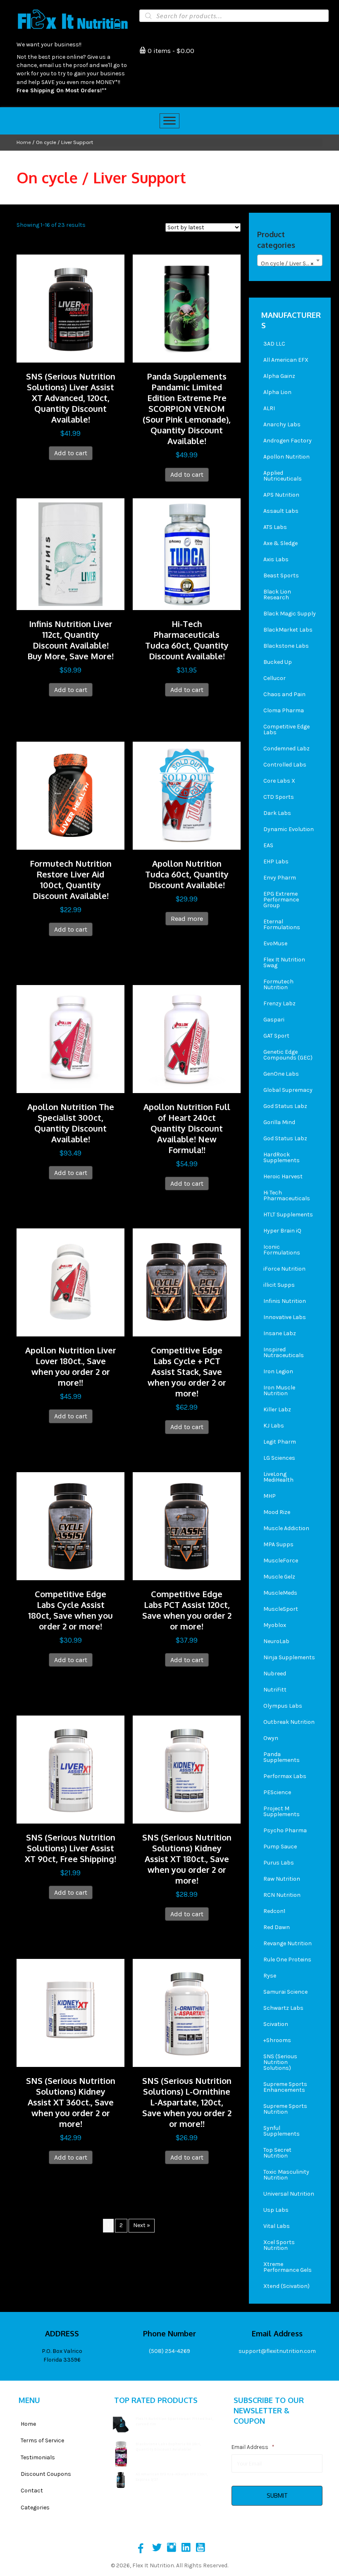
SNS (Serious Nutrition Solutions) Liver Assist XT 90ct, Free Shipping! (70, 1848)
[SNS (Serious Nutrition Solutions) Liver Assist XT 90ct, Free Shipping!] (70, 1769)
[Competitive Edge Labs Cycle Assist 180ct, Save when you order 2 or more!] (70, 1526)
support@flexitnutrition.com (277, 2351)
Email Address (253, 2447)
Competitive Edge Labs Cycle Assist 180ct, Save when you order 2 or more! (70, 1610)
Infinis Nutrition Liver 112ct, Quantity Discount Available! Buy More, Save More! (70, 640)
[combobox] (290, 260)
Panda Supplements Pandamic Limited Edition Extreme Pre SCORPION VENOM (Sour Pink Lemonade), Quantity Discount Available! (187, 409)
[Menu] (169, 121)
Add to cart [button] (71, 453)
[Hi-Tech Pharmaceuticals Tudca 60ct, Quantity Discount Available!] (187, 554)
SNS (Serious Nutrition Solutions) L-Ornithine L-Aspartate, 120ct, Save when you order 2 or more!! (187, 2102)
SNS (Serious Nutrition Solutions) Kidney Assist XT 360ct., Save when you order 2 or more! (71, 2102)
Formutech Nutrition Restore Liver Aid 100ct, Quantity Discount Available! (71, 879)
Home (24, 142)
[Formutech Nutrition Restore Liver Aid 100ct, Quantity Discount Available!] (70, 795)
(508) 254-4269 (169, 2351)
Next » (142, 2225)
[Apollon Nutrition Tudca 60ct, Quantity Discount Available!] (187, 795)
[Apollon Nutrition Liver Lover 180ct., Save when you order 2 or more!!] (70, 1282)
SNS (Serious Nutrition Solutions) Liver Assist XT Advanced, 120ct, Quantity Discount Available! (71, 398)
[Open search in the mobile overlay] (234, 16)
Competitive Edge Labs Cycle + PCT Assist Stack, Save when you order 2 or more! (187, 1372)
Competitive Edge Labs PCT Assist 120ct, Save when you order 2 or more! (187, 1610)
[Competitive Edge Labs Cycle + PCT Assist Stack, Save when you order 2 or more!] (187, 1282)
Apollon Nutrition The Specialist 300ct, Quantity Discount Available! (71, 1123)
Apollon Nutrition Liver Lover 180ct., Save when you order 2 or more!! (71, 1366)
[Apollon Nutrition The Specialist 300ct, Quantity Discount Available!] (70, 1039)
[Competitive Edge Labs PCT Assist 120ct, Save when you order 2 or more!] (187, 1526)
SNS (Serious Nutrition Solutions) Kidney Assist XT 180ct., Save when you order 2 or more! (187, 1859)
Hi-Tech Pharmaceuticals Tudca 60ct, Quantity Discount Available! (187, 640)
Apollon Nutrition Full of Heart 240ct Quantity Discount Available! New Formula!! (187, 1128)
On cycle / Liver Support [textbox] (291, 263)
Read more (187, 919)
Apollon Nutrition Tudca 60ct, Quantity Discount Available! (187, 874)
